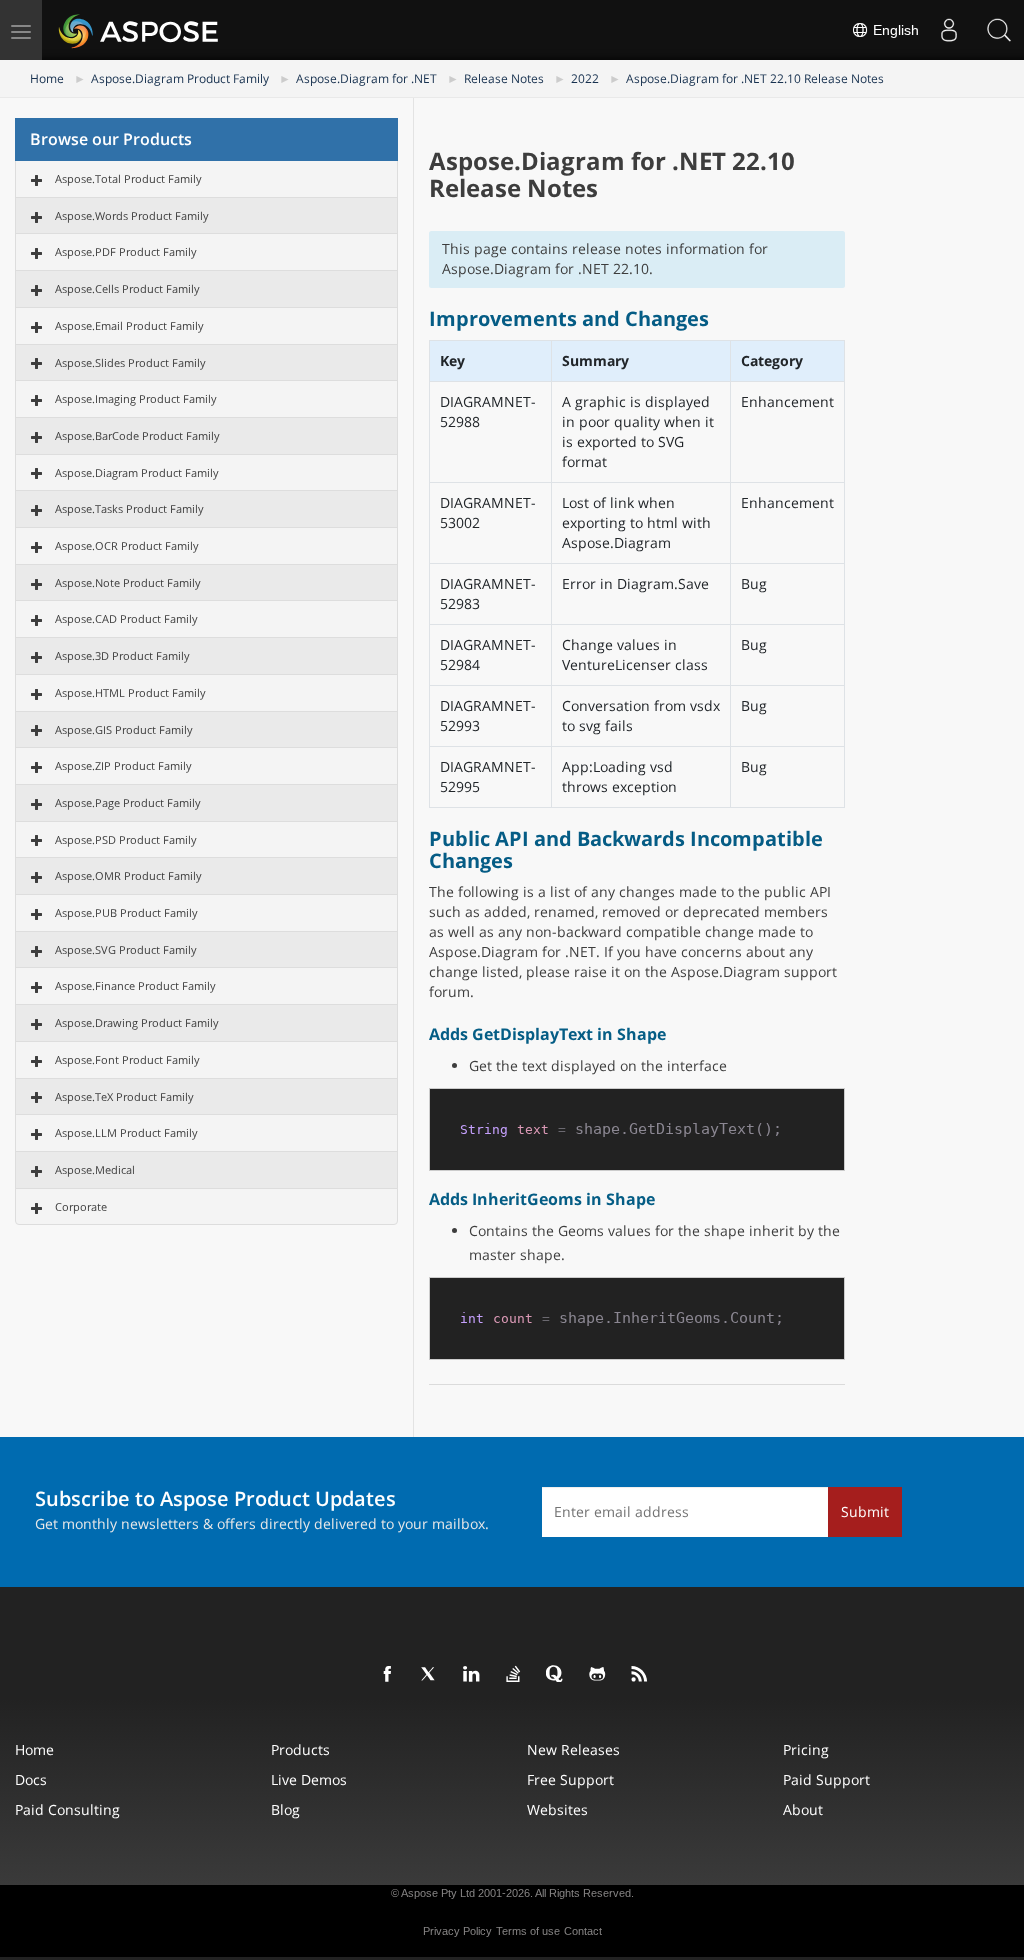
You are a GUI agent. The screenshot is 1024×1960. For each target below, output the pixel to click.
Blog (285, 1809)
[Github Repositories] (598, 1675)
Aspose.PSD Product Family (126, 839)
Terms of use (528, 1931)
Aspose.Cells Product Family (127, 288)
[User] (949, 30)
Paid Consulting (67, 1809)
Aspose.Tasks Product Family (129, 508)
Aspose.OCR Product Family (127, 545)
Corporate (81, 1206)
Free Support (570, 1779)
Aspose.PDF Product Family (126, 251)
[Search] (999, 30)
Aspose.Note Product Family (128, 582)
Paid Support (826, 1779)
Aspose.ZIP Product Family (123, 765)
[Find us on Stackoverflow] (514, 1675)
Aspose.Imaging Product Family (136, 398)
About (803, 1809)
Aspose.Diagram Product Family (180, 78)
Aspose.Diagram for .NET (366, 78)
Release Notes (504, 78)
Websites (557, 1809)
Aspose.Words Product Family (132, 215)
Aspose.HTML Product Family (130, 692)
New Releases (573, 1749)
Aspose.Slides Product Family (130, 362)
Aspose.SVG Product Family (126, 949)
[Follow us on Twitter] (430, 1675)
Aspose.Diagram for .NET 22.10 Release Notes (755, 78)
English (894, 30)
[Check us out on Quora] (556, 1675)
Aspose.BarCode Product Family (137, 435)
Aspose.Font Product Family (127, 1059)
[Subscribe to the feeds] (640, 1675)
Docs (31, 1779)
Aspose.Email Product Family (129, 325)
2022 (585, 78)
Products (300, 1749)
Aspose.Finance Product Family (135, 985)
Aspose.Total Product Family (128, 178)
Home (47, 78)
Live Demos (309, 1779)
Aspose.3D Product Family (122, 655)
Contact (583, 1931)
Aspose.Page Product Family (128, 802)
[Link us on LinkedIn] (472, 1675)
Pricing (806, 1749)
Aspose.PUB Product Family (126, 912)
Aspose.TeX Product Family (124, 1096)
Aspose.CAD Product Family (126, 618)
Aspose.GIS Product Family (124, 729)
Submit (865, 1511)
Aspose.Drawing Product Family (137, 1022)
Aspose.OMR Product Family (128, 875)
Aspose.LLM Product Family (126, 1132)
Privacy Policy (457, 1931)
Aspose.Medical (95, 1169)
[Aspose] (139, 30)
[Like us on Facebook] (388, 1675)
